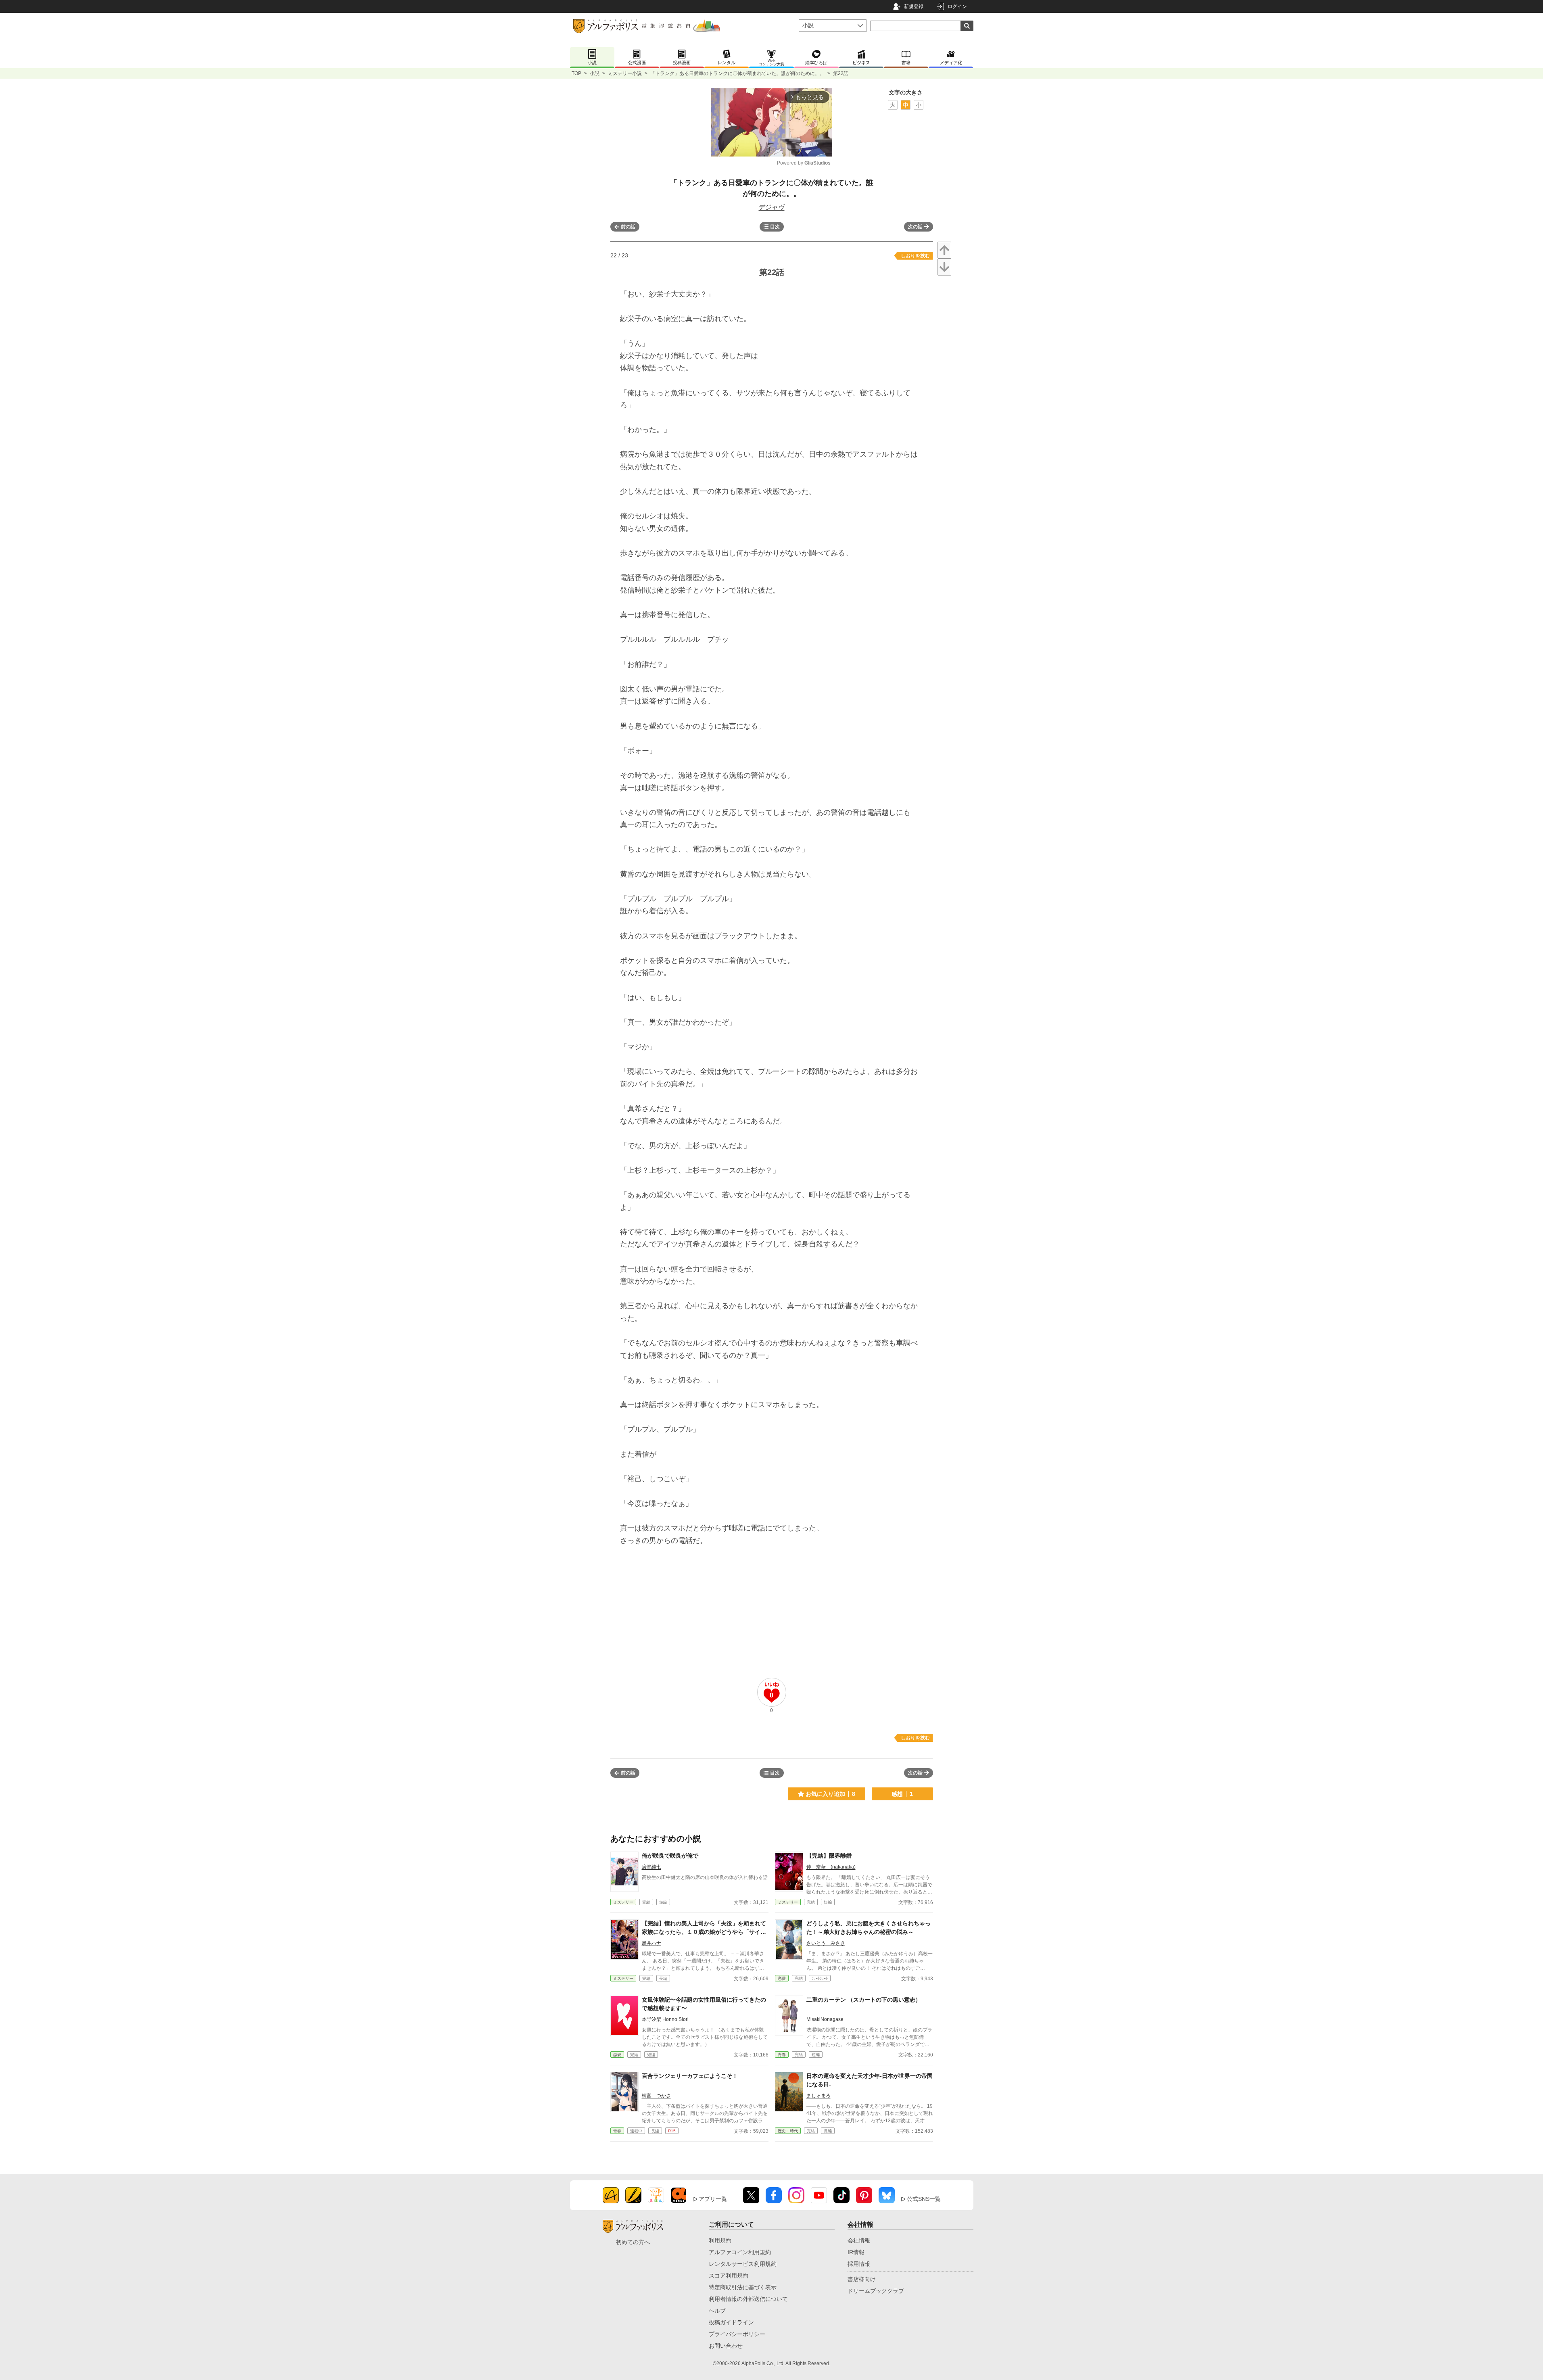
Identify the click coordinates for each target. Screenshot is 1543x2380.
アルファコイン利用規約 (740, 2252)
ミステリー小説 (625, 73)
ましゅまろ (818, 2096)
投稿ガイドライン (731, 2322)
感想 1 (902, 1794)
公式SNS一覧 (924, 2199)
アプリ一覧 (713, 2199)
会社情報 (859, 2240)
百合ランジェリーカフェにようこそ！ (690, 2076)
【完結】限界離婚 (829, 1856)
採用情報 (859, 2264)
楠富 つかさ (656, 2096)
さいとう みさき (826, 1943)
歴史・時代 (788, 2131)
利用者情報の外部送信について (748, 2299)
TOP (576, 73)
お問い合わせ (726, 2346)
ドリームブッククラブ (876, 2291)
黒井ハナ (651, 1943)
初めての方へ (633, 2242)
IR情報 (856, 2252)
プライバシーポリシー (737, 2334)
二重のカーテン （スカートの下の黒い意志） (864, 2000)
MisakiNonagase (825, 2019)
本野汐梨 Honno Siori (665, 2019)
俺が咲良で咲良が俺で (670, 1856)
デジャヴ (772, 207)
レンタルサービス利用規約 (743, 2264)
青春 (782, 2055)
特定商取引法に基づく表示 (743, 2287)
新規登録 (914, 6)
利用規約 (720, 2240)
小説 (595, 73)
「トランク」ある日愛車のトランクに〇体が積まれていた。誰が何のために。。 (737, 73)
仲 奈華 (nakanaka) (831, 1867)
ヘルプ (717, 2311)
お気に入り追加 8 (830, 1794)
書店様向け (862, 2279)
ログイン (957, 6)
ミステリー (623, 1902)
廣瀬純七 (651, 1867)
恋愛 (782, 1978)
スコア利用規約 (729, 2276)
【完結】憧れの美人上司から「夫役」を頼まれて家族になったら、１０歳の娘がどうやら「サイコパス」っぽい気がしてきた (704, 1932)
